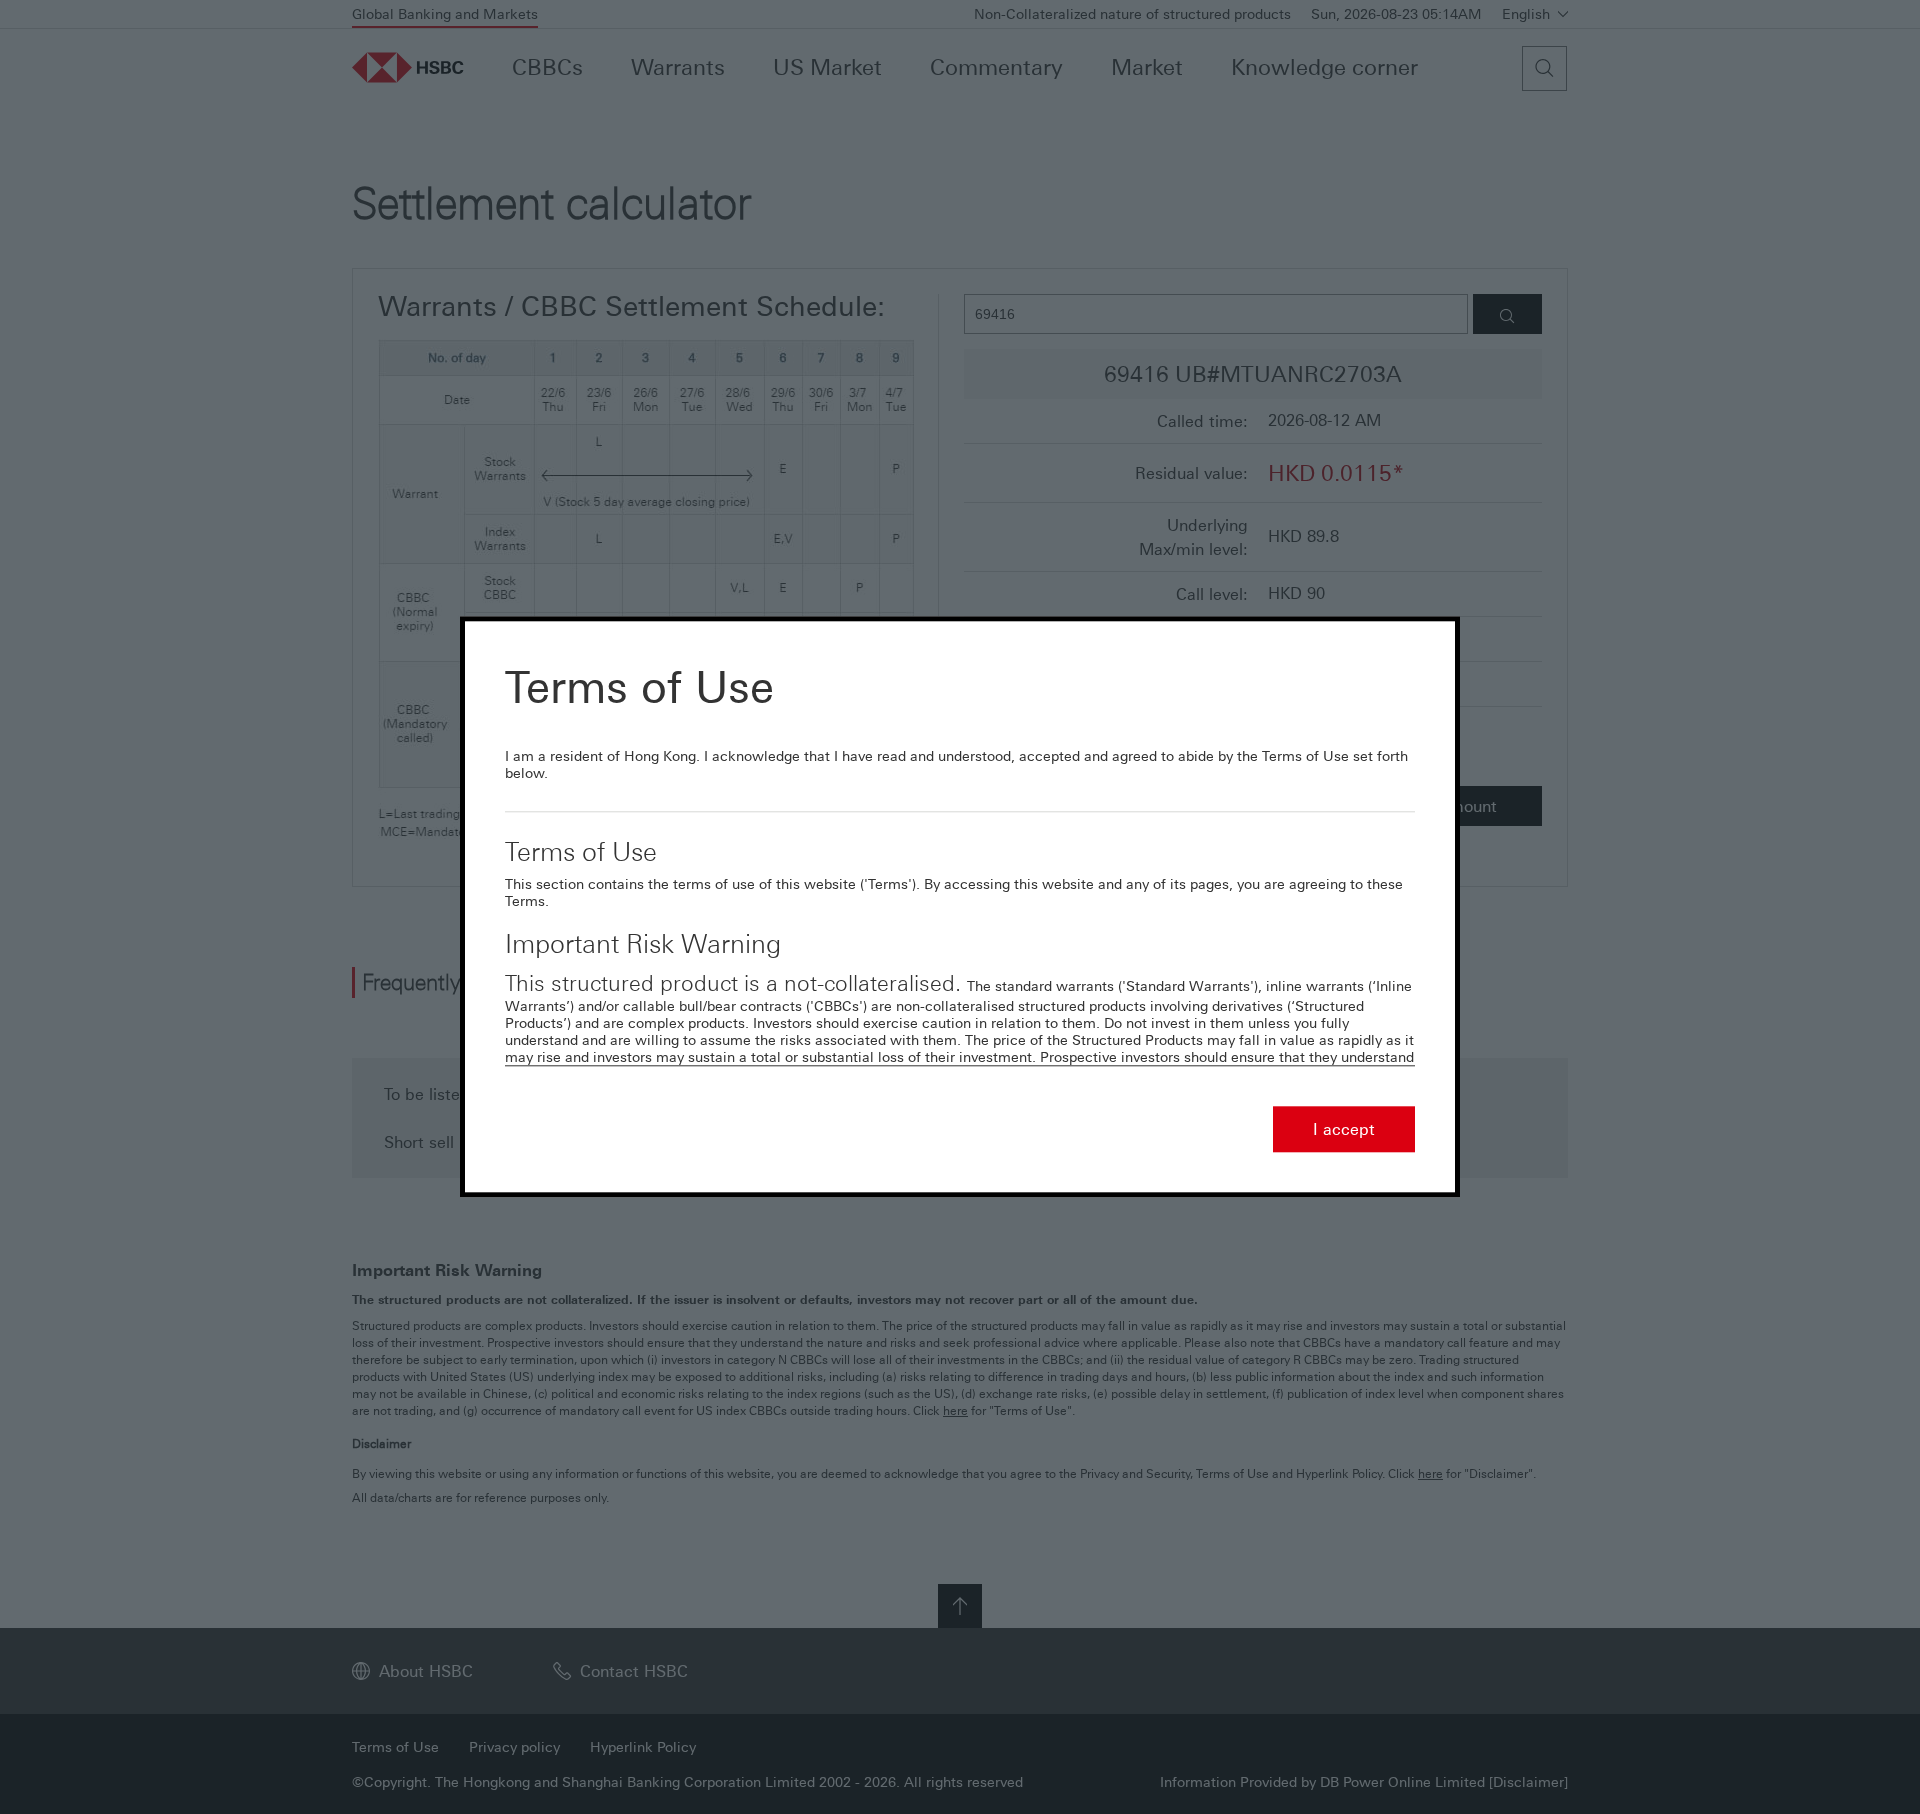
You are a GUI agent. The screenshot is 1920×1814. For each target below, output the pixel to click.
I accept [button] (1344, 1130)
